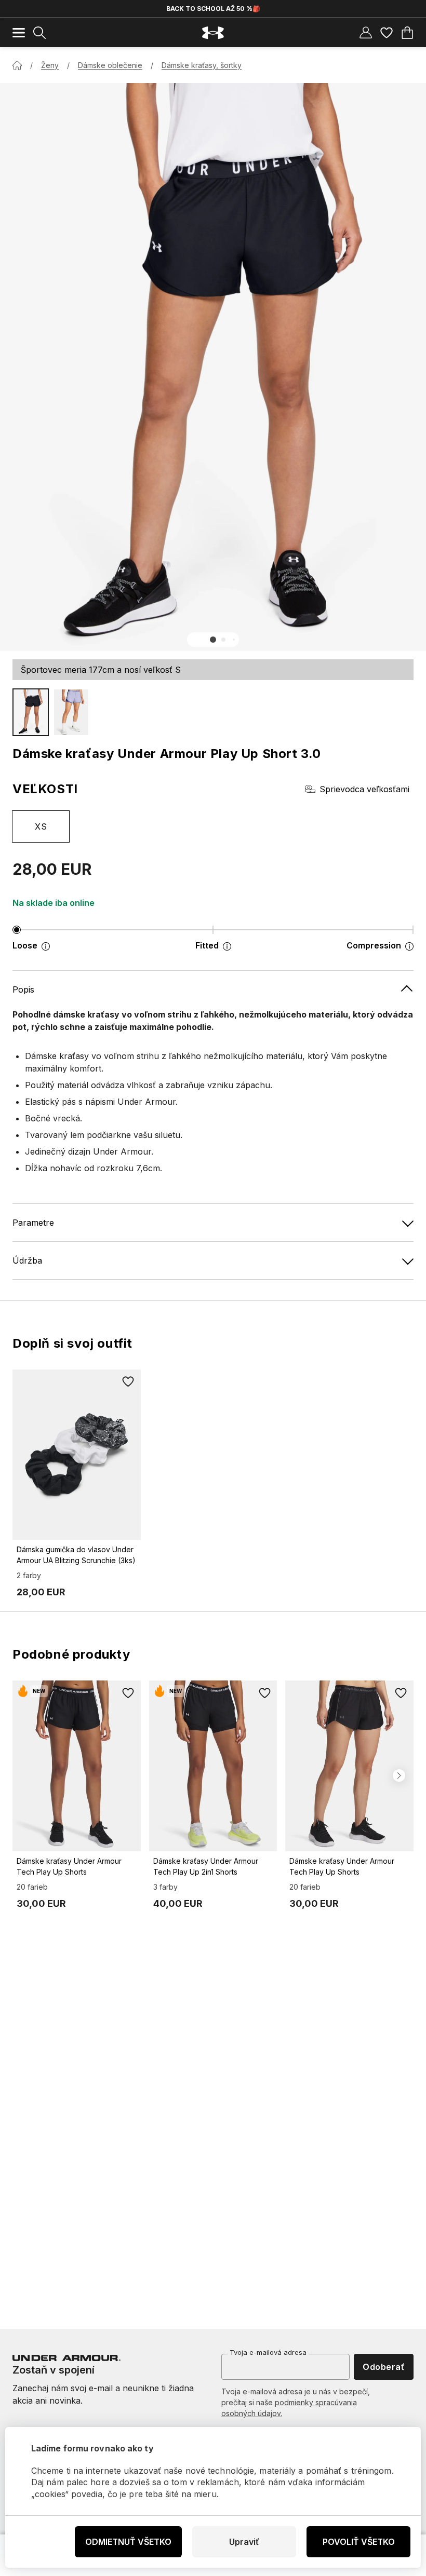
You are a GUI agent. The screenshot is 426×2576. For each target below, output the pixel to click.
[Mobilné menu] (19, 33)
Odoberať (384, 2367)
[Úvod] (17, 65)
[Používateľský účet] (366, 33)
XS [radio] (41, 826)
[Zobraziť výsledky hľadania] (39, 33)
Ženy (50, 65)
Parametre (33, 1223)
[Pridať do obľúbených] (128, 1382)
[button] (213, 640)
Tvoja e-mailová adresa (268, 2352)
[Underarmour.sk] (213, 33)
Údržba (27, 1260)
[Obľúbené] (387, 33)
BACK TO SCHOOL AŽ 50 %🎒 (213, 9)
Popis (23, 989)
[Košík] (407, 33)
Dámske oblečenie (110, 65)
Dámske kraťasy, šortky (202, 65)
